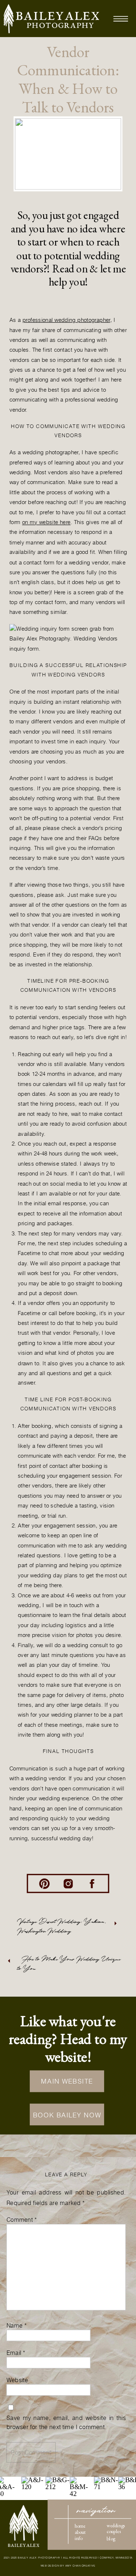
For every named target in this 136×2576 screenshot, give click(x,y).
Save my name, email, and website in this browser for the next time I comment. (66, 2422)
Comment (22, 2220)
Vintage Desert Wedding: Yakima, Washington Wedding (62, 1926)
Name (17, 2325)
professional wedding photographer (66, 320)
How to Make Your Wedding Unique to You (69, 1964)
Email (16, 2352)
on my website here (46, 522)
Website (17, 2380)
